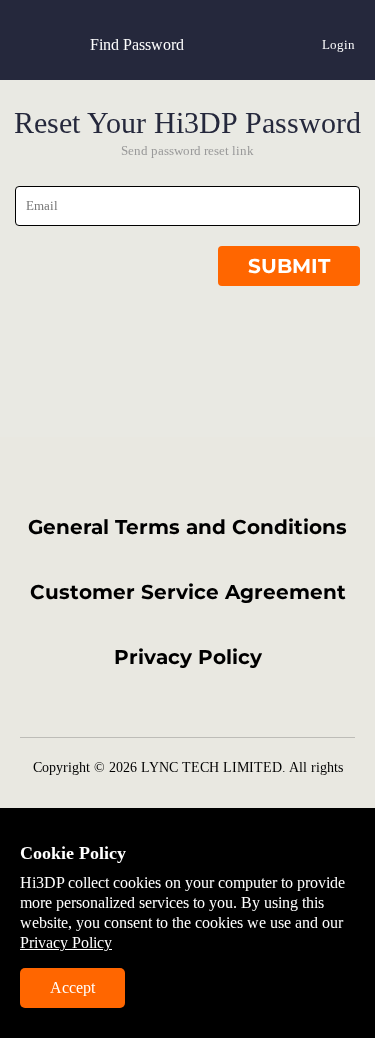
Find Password (137, 44)
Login (338, 44)
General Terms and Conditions (187, 527)
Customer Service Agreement (188, 592)
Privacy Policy (188, 657)
